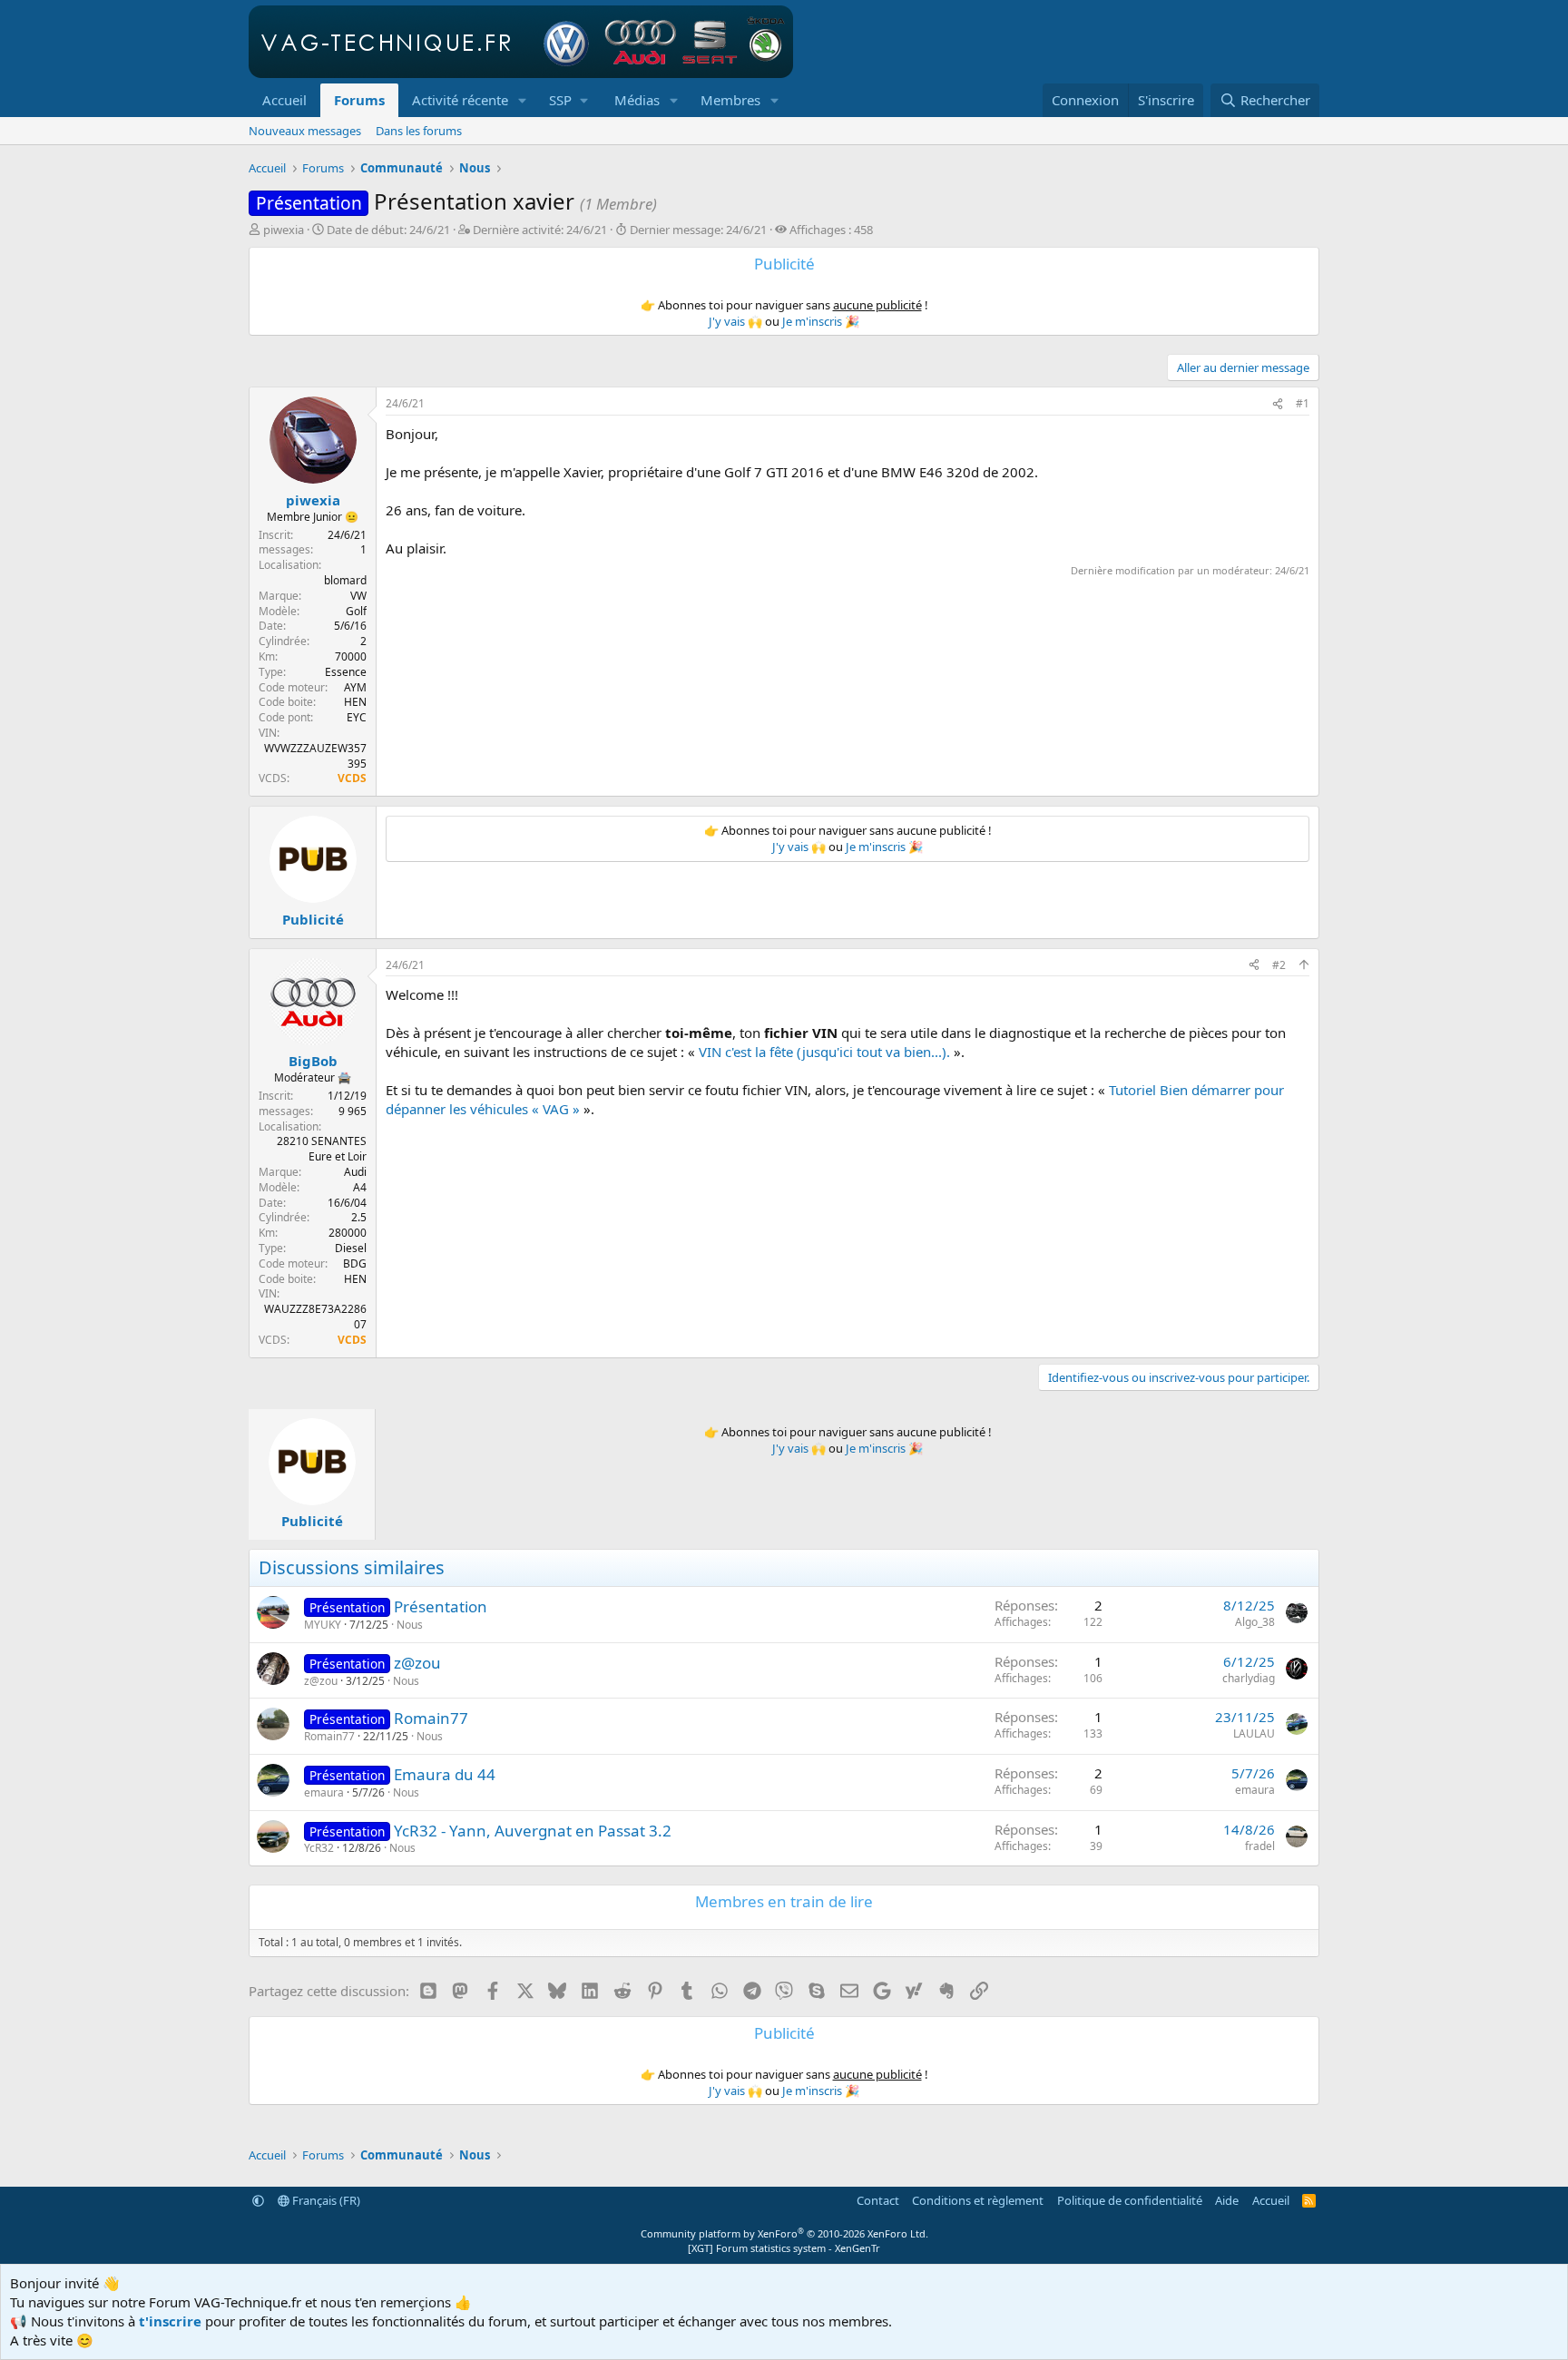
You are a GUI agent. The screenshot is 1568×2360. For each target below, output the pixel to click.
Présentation (441, 1606)
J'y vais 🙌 (735, 321)
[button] (523, 100)
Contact (878, 2200)
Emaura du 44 (445, 1774)
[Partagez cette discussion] (1278, 404)
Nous (410, 1625)
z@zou (417, 1663)
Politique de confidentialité (1130, 2200)
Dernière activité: (540, 230)
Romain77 (431, 1718)
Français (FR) (325, 2200)
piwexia (284, 230)
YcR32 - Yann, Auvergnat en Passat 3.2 (533, 1831)
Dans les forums (419, 131)
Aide (1227, 2200)
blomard (345, 580)
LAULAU (1254, 1733)
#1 (1303, 403)
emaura (324, 1792)
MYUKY (323, 1625)
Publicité (313, 919)
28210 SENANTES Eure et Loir (322, 1149)
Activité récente (460, 100)
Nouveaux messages (305, 131)
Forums (359, 100)
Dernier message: (698, 230)
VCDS (352, 778)
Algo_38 (1255, 1622)
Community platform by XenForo (784, 2233)
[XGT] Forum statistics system (784, 2248)
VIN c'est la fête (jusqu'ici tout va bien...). (824, 1052)
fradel (1260, 1846)
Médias (637, 100)
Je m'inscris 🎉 (821, 321)
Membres (730, 100)
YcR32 (319, 1848)
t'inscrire (170, 2321)
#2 (1279, 965)
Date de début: (388, 230)
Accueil (284, 100)
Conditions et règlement (978, 2200)
